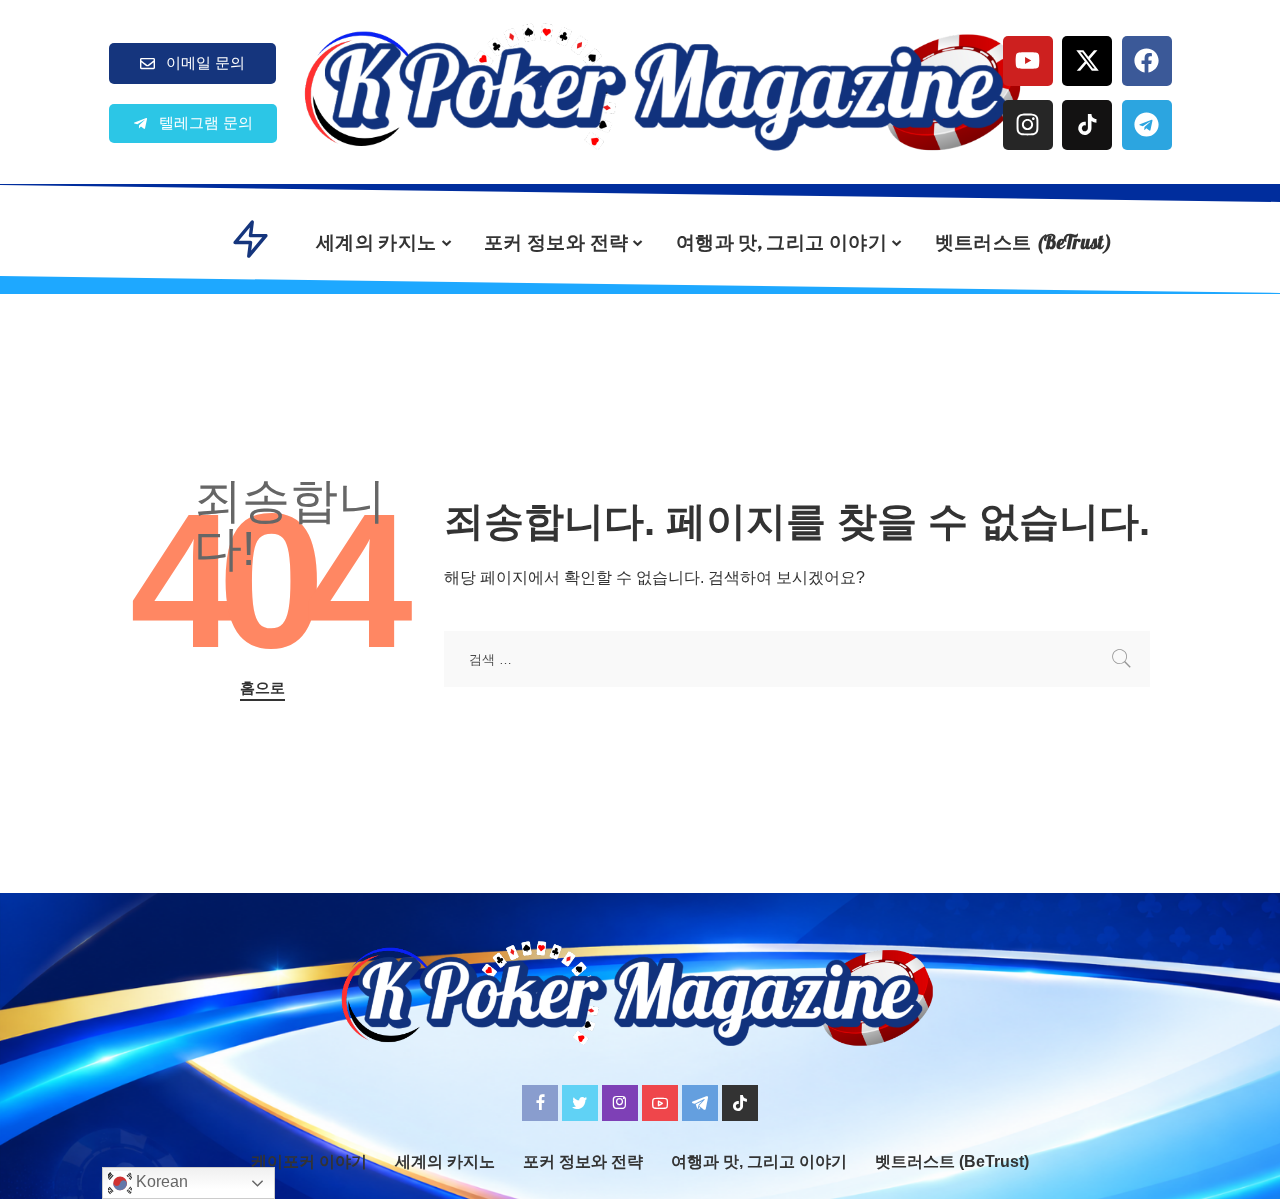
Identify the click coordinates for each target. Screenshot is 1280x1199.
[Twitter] (580, 1103)
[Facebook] (1147, 61)
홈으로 (262, 688)
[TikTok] (740, 1103)
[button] (193, 123)
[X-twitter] (1087, 61)
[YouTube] (660, 1103)
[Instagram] (1028, 125)
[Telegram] (1147, 125)
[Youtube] (1028, 61)
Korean (160, 1181)
